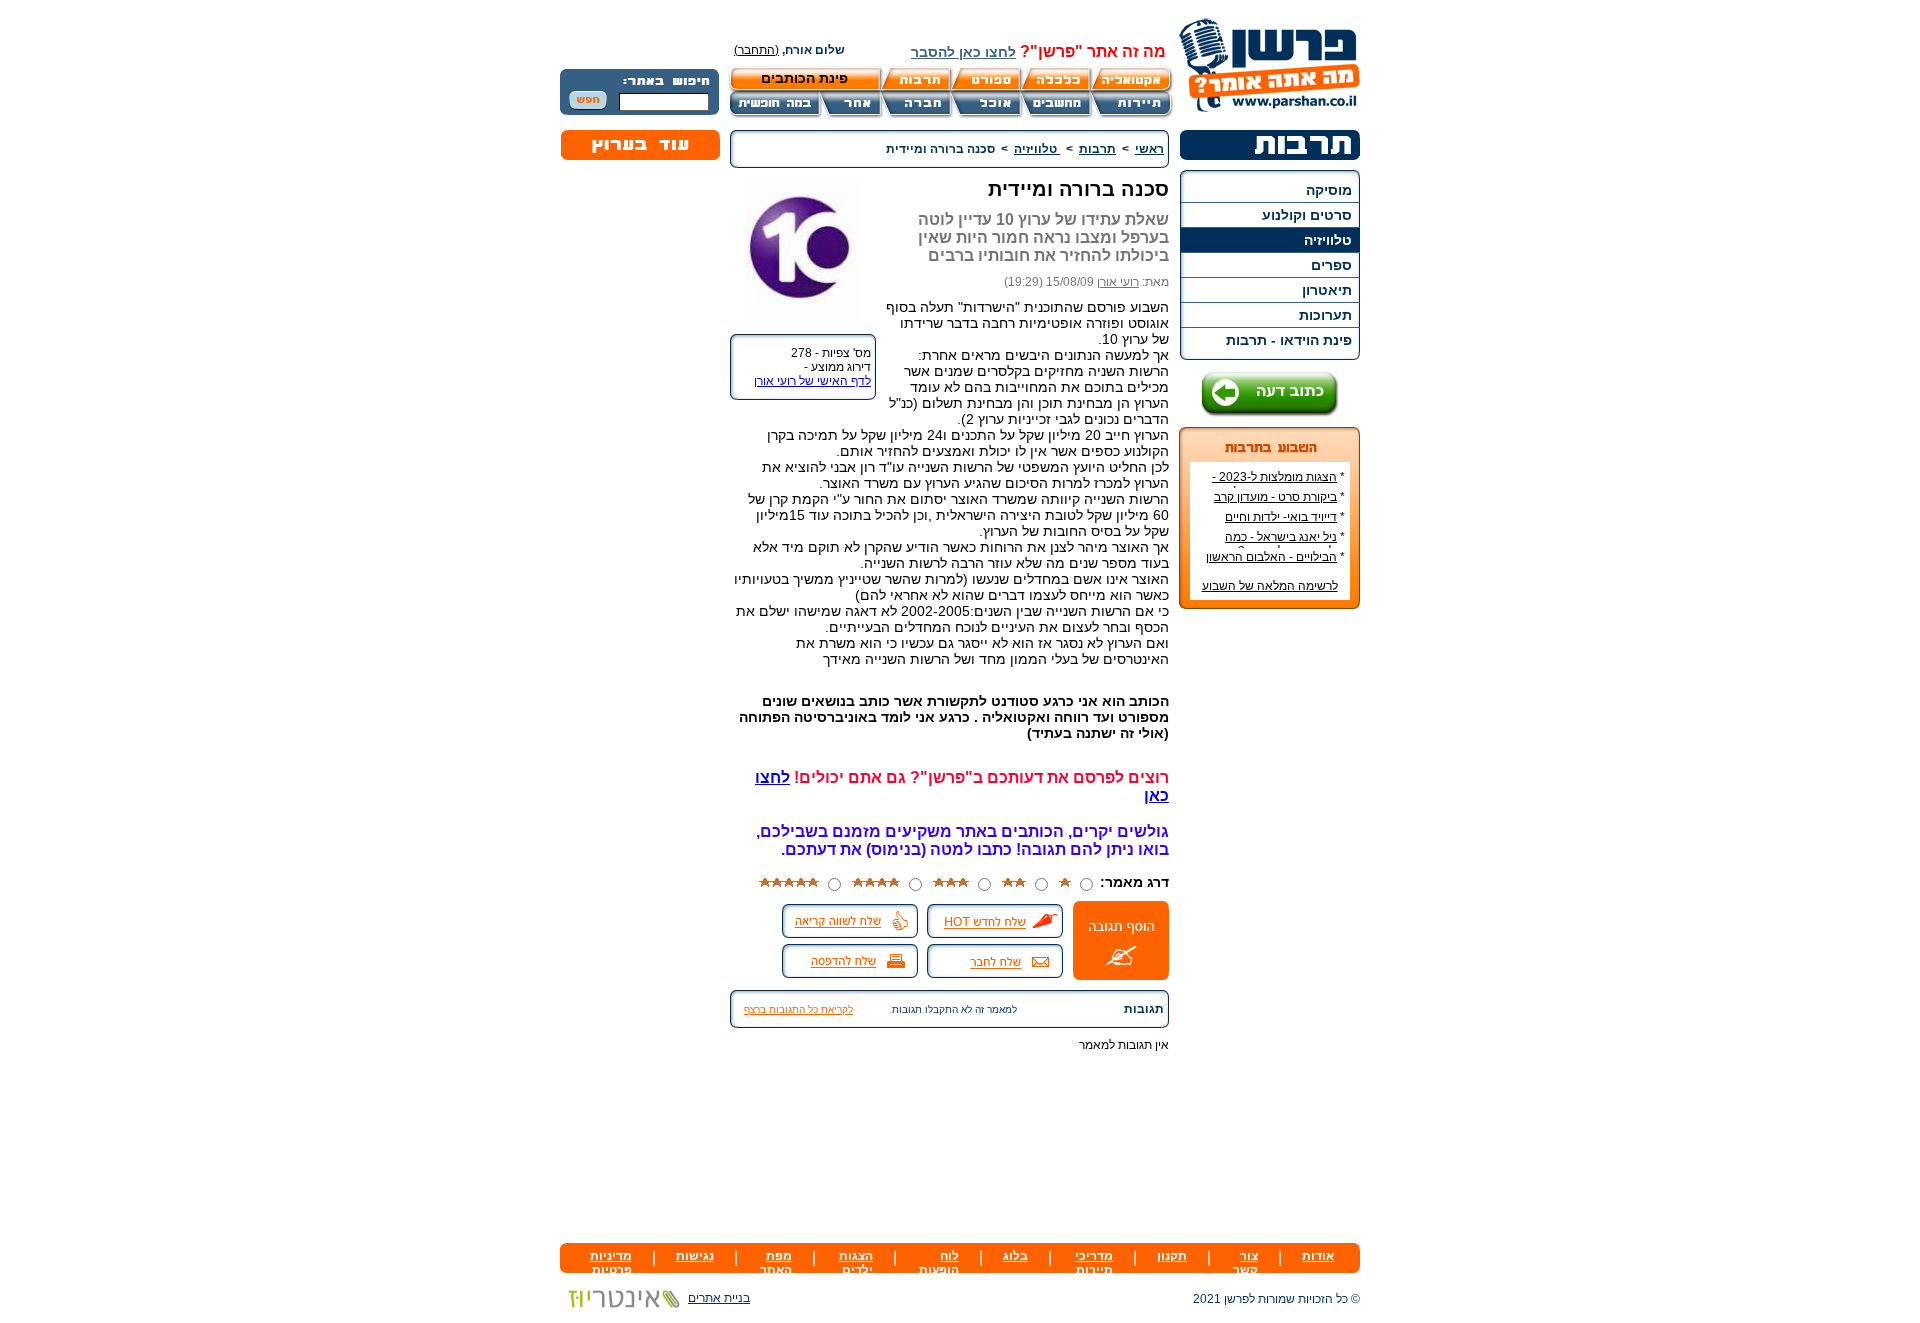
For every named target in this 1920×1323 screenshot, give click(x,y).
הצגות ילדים (856, 1263)
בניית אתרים (719, 1298)
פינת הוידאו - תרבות (1289, 340)
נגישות (695, 1256)
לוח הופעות (939, 1263)
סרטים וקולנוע (1307, 215)
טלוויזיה (1328, 240)
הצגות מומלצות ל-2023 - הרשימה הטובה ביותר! (1278, 484)
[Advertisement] (1270, 923)
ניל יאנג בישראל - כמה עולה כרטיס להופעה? (1285, 544)
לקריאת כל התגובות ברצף (798, 1009)
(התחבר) (756, 50)
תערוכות (1325, 315)
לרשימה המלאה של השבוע (1270, 586)
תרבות (1097, 149)
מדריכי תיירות (1094, 1263)
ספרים (1331, 265)
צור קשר (1245, 1263)
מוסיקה (1329, 190)
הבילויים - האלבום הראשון (1271, 557)
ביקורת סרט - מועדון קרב (1275, 497)
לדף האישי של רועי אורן (812, 381)
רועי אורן (1118, 282)
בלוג (1015, 1256)
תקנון (1172, 1256)
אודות (1318, 1256)
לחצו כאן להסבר (963, 52)
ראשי (1149, 149)
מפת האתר (776, 1263)
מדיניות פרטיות (611, 1263)
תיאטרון (1327, 290)
